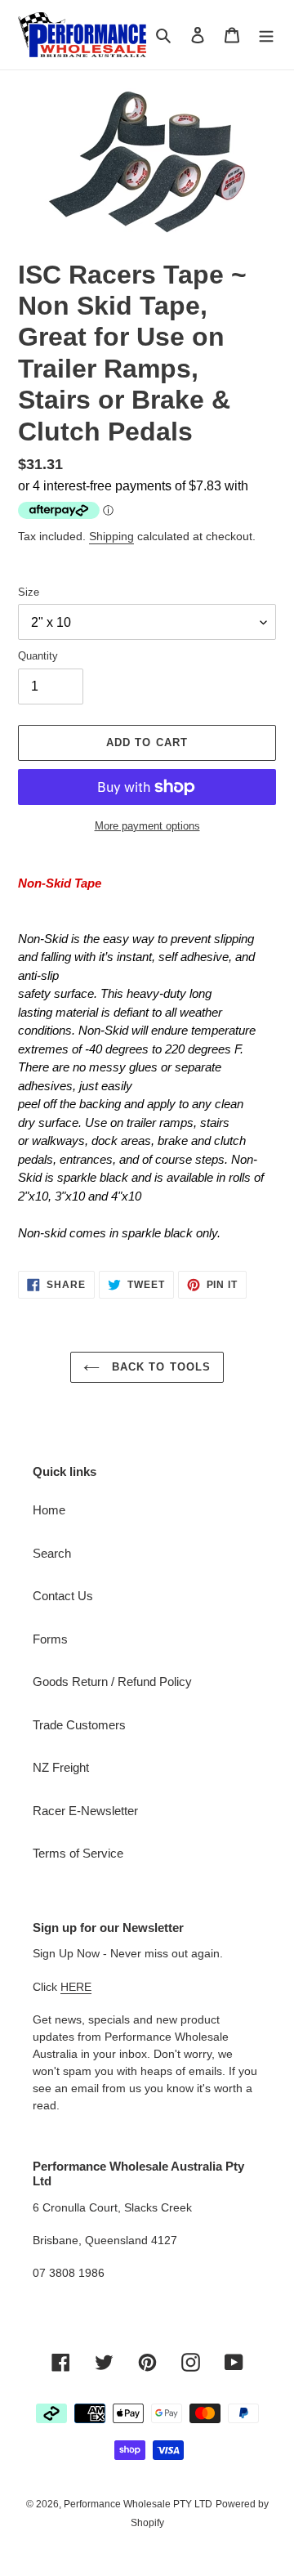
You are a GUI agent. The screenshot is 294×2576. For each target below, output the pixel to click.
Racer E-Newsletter (85, 1811)
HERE (76, 1987)
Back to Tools (159, 1367)
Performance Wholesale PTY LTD (138, 2504)
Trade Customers (79, 1725)
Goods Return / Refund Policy (112, 1682)
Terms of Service (78, 1853)
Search (52, 1553)
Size (29, 592)
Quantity (38, 656)
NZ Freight (61, 1767)
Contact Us (63, 1596)
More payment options (147, 826)
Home (49, 1510)
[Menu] (266, 35)
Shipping (111, 536)
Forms (50, 1639)
